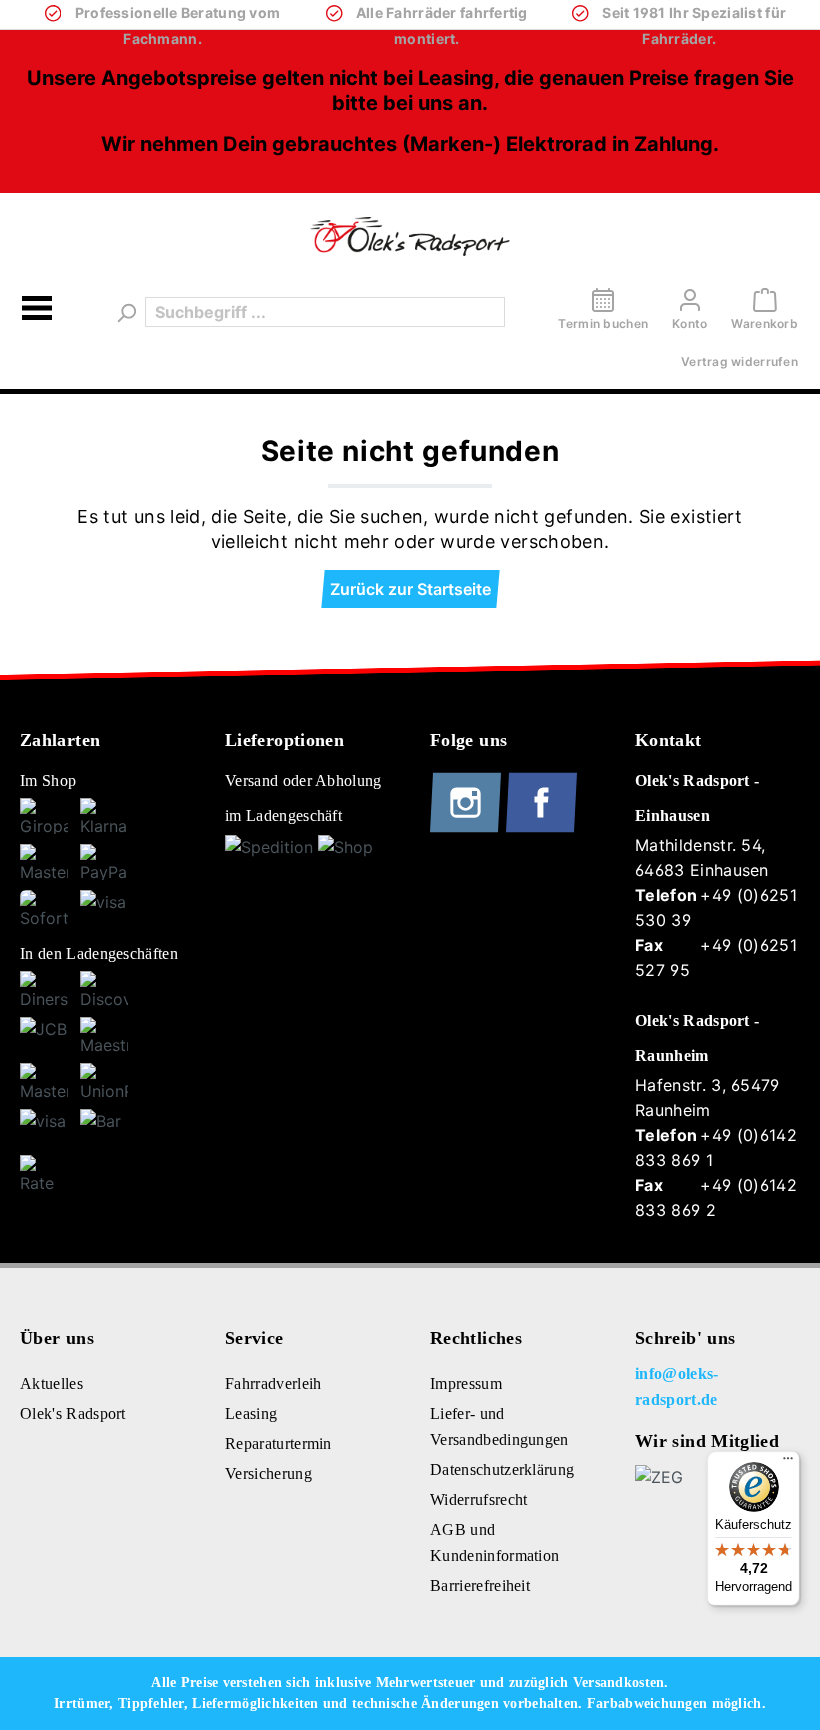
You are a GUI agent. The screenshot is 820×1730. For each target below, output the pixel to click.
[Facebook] (541, 828)
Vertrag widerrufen (739, 361)
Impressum (466, 1383)
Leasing (251, 1413)
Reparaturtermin (278, 1443)
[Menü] (37, 311)
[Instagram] (468, 828)
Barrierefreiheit (480, 1585)
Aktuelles (51, 1383)
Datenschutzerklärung (502, 1469)
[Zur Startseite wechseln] (410, 236)
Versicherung (268, 1473)
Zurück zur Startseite (410, 589)
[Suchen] (125, 312)
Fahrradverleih (273, 1383)
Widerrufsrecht (478, 1499)
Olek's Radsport (73, 1413)
